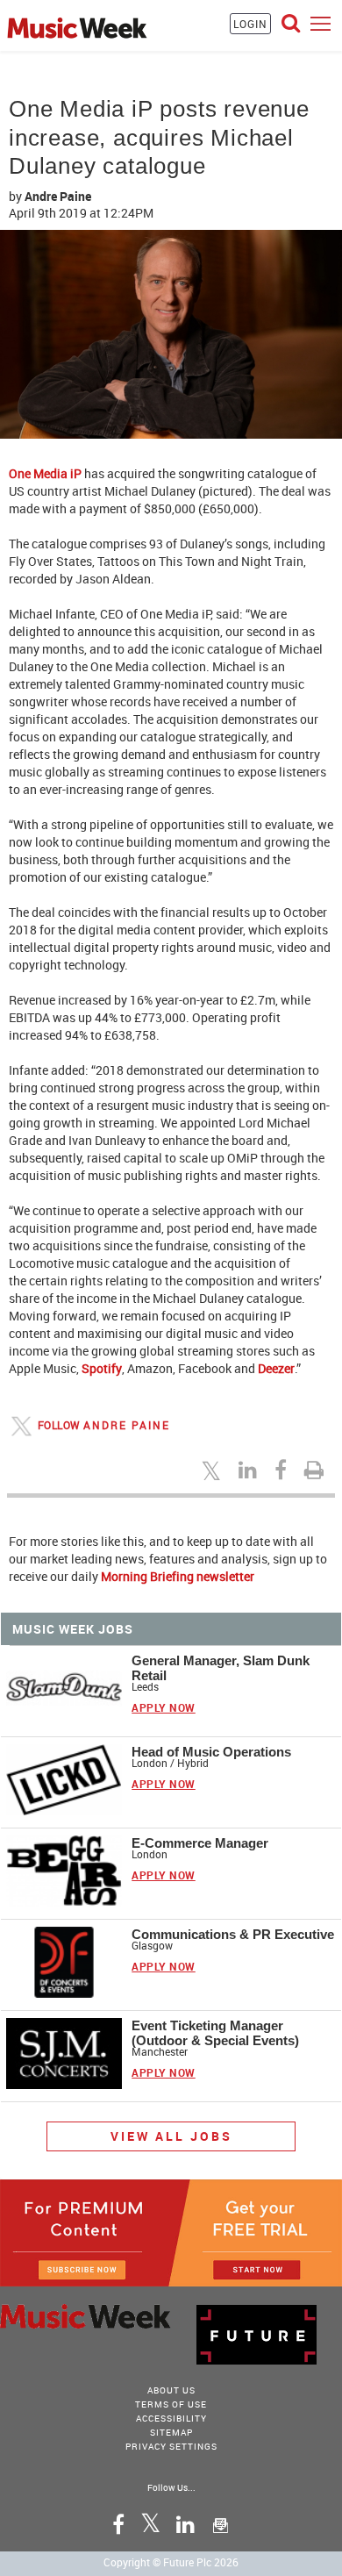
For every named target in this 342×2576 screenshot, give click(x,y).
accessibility (171, 2418)
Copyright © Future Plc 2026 (171, 2562)
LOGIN (250, 24)
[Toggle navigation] (321, 23)
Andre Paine (58, 196)
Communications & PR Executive (233, 1934)
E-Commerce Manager (200, 1843)
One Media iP (45, 473)
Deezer (276, 1368)
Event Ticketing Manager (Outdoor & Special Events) (215, 2033)
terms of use (171, 2404)
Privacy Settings (171, 2446)
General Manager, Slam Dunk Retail (221, 1668)
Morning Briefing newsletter (178, 1576)
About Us (171, 2390)
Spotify (102, 1368)
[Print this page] (317, 1470)
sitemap (171, 2432)
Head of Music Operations (211, 1752)
